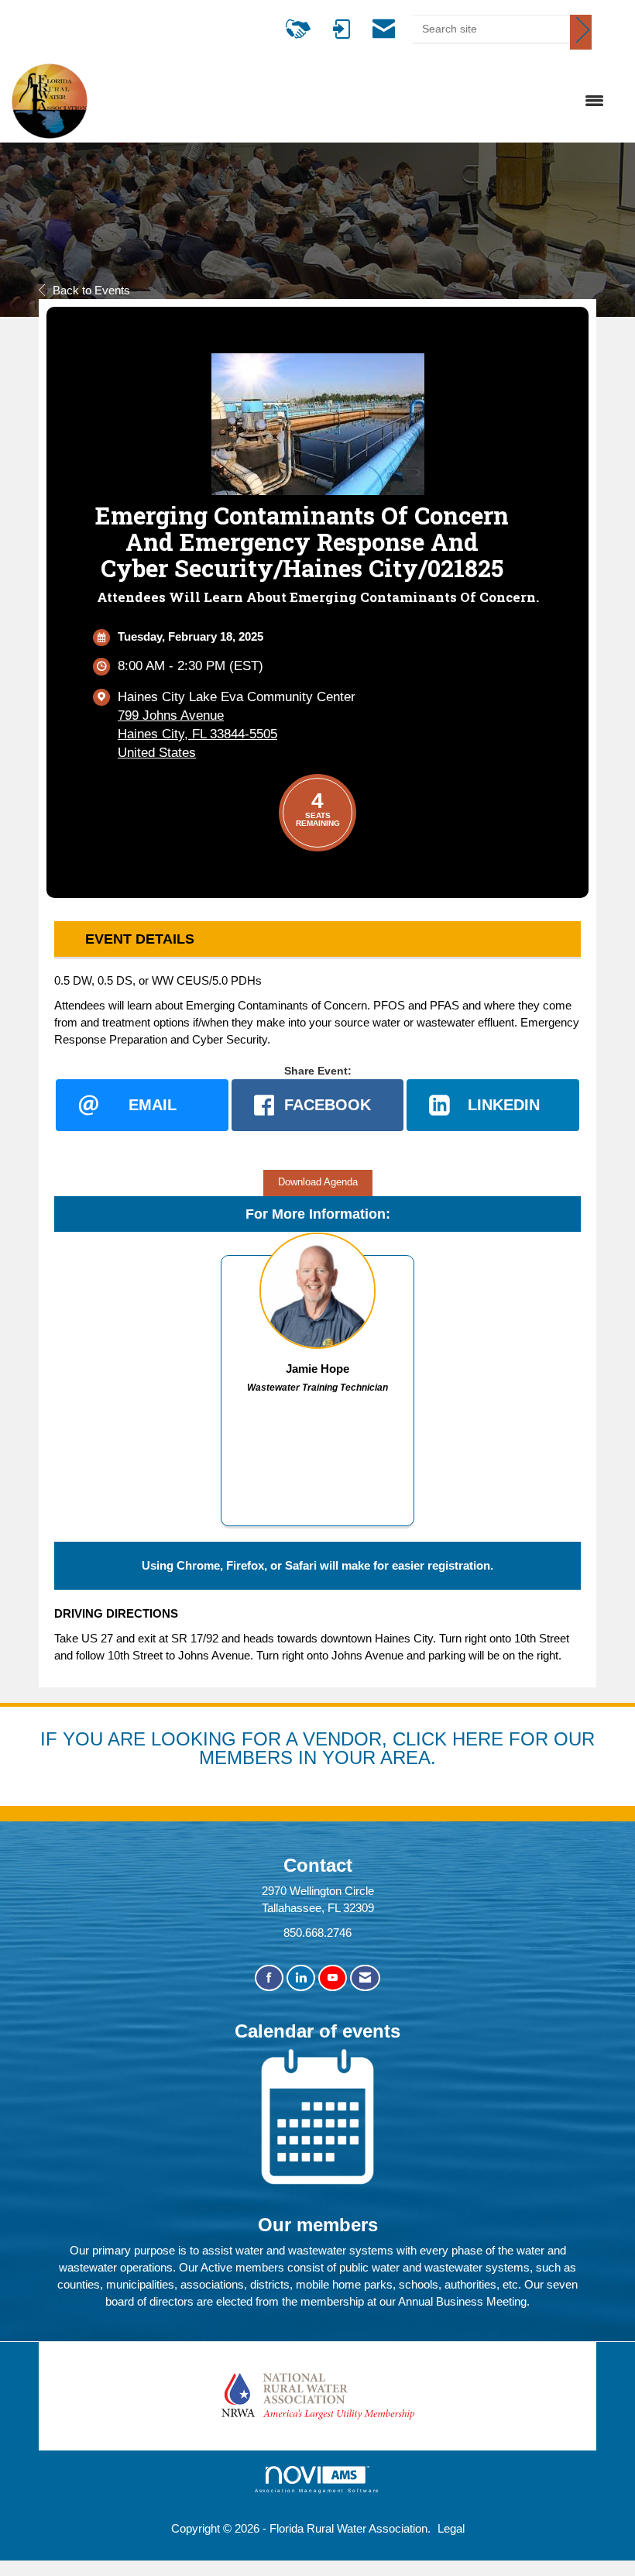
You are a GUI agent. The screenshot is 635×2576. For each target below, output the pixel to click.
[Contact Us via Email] (365, 1978)
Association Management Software (318, 2490)
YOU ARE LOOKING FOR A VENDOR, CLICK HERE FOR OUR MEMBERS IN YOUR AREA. (329, 1748)
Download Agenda (318, 1182)
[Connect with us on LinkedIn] (301, 1978)
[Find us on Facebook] (269, 1978)
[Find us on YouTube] (333, 1978)
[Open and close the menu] (354, 101)
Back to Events (91, 290)
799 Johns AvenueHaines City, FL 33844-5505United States (197, 734)
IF (51, 1739)
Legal (451, 2528)
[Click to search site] (581, 32)
